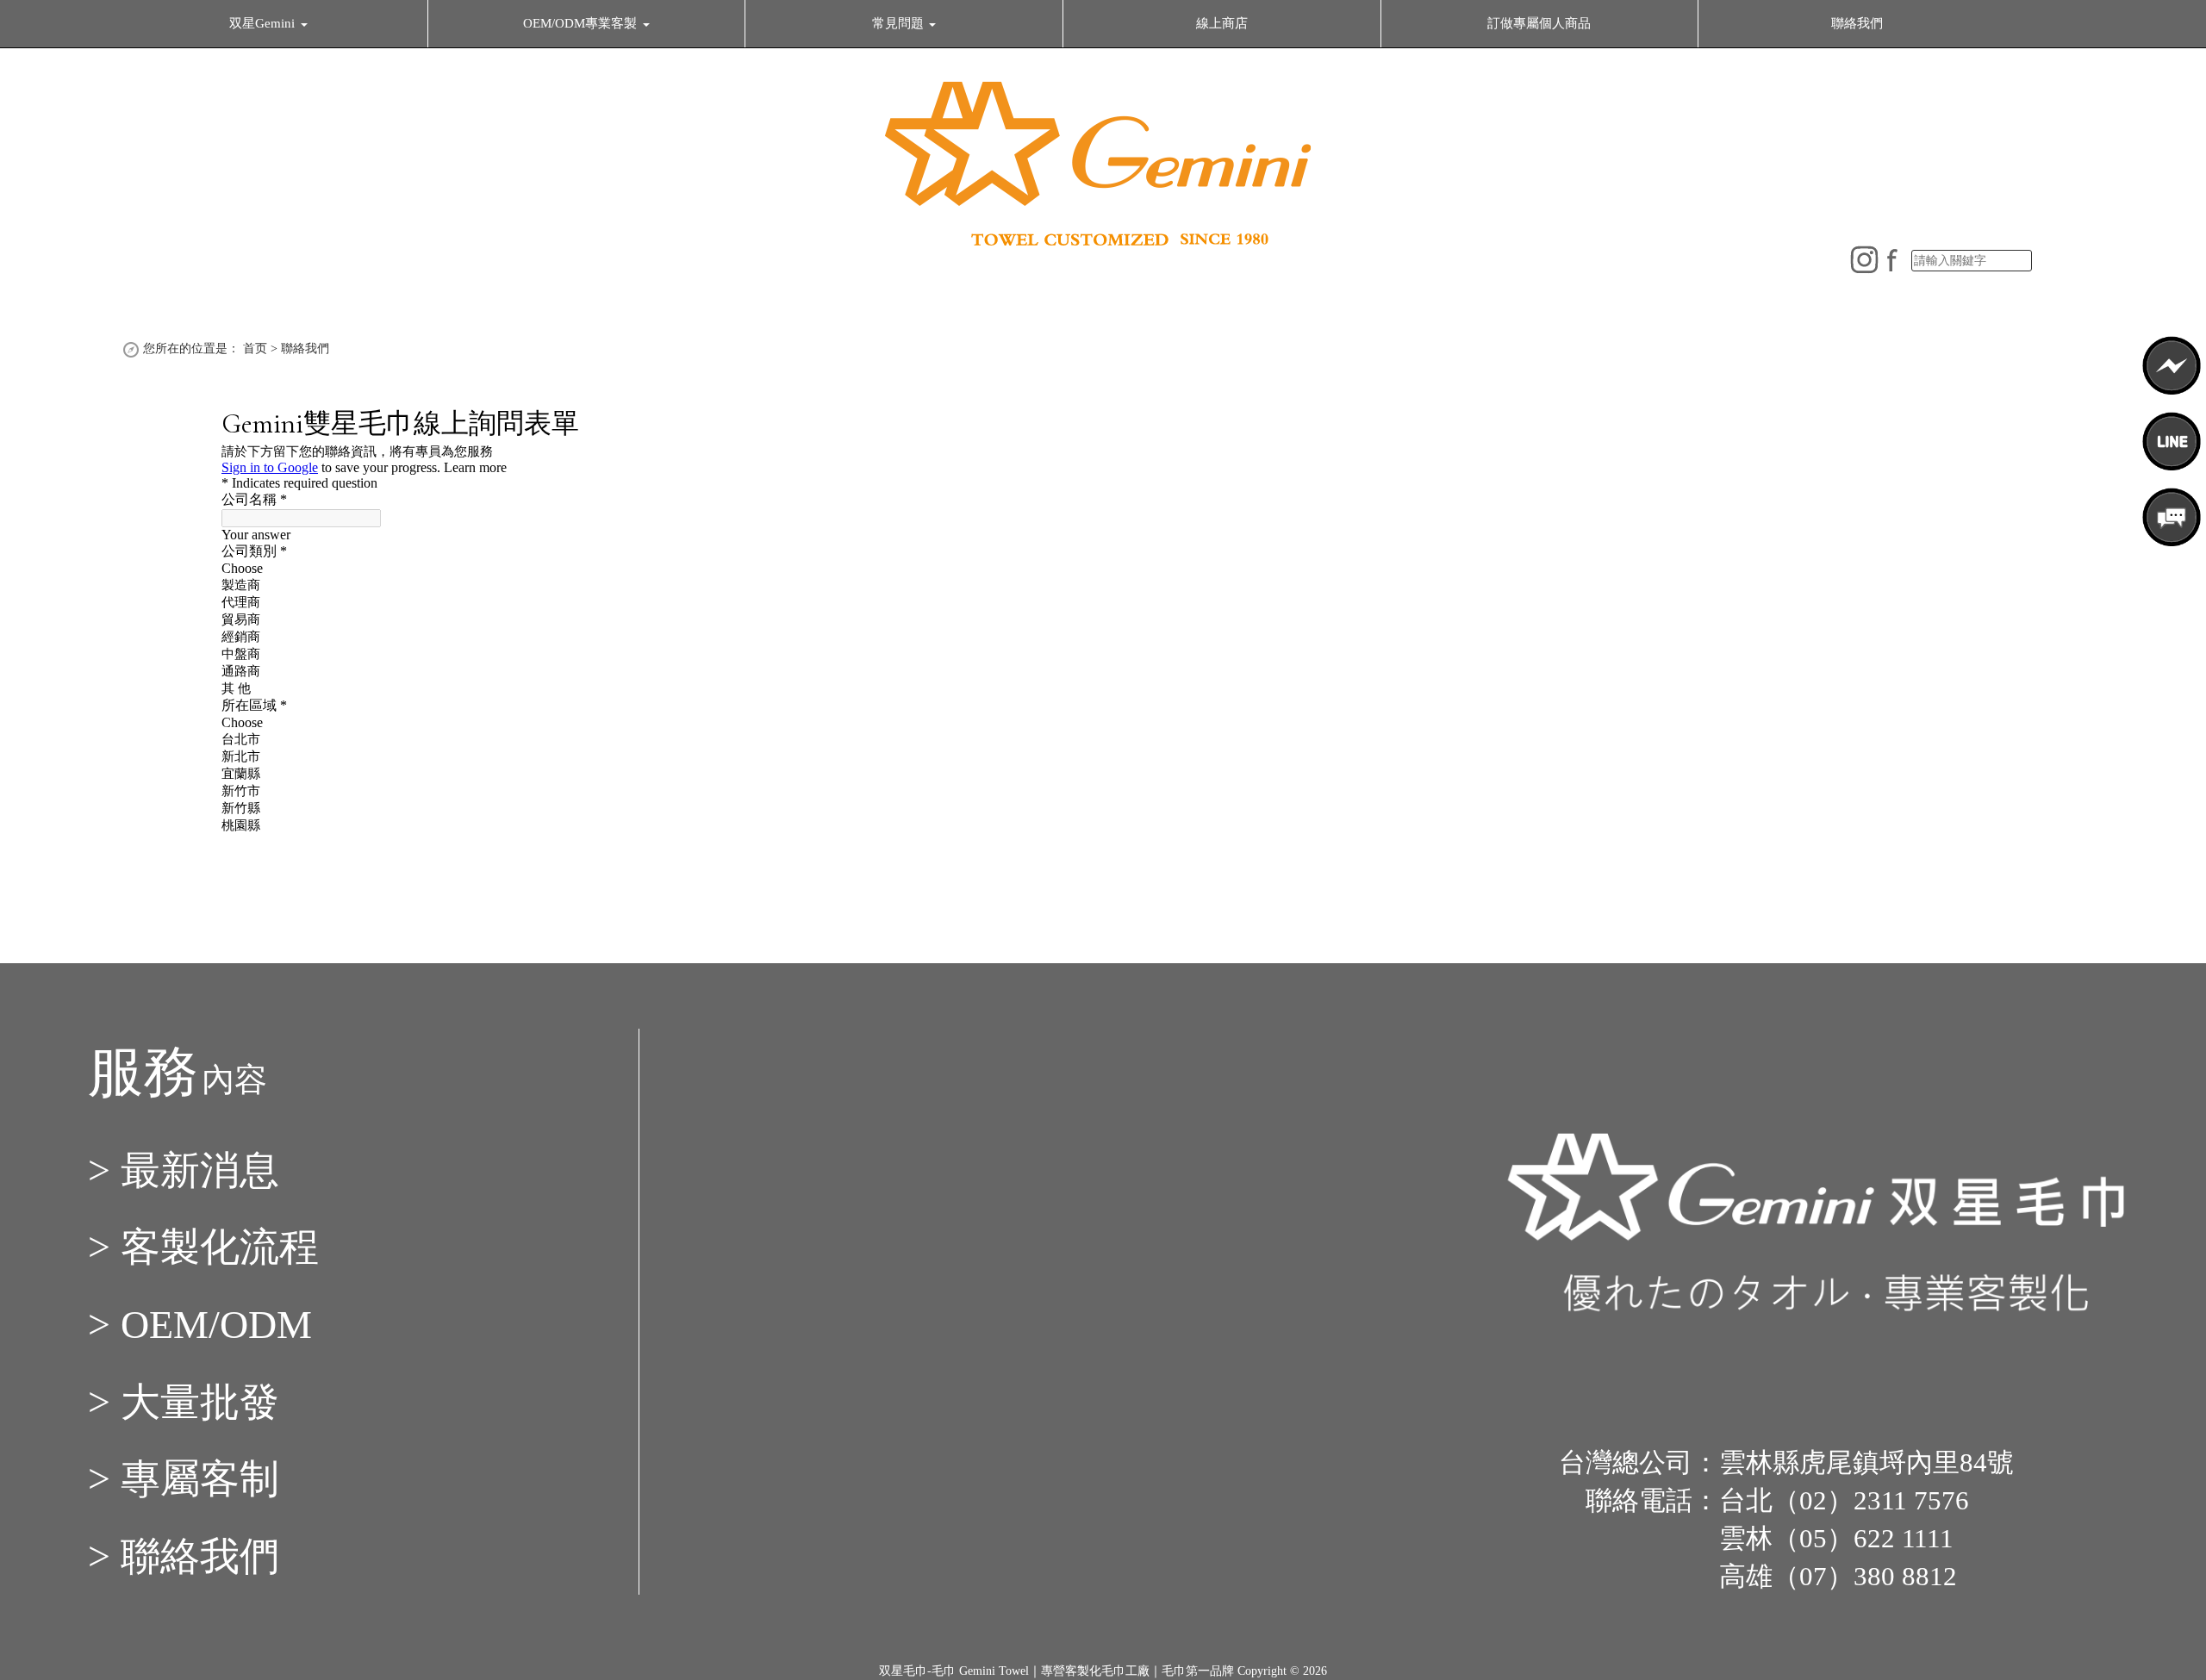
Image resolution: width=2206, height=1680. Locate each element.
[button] (268, 23)
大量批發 (200, 1402)
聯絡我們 (305, 348)
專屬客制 (200, 1479)
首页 (255, 348)
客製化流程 (220, 1247)
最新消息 (200, 1170)
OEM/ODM (216, 1325)
